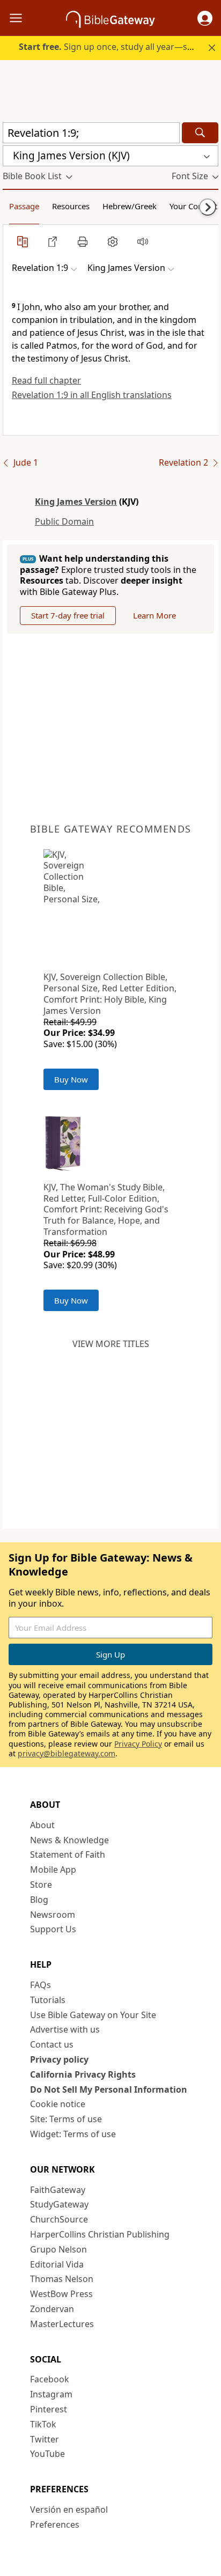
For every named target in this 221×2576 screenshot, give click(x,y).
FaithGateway (58, 2190)
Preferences (55, 2525)
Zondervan (52, 2309)
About (42, 1825)
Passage (24, 206)
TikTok (43, 2424)
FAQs (40, 1985)
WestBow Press (61, 2294)
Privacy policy (59, 2059)
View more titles (111, 1344)
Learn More (154, 615)
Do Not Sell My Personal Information (109, 2089)
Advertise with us (65, 2029)
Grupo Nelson (58, 2249)
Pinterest (49, 2409)
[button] (205, 18)
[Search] (200, 133)
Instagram (51, 2394)
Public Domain (64, 521)
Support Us (53, 1929)
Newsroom (53, 1915)
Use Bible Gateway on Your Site (93, 2015)
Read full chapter (46, 380)
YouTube (47, 2454)
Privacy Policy (138, 1744)
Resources (71, 206)
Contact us (52, 2044)
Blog (39, 1900)
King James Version (76, 502)
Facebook (50, 2379)
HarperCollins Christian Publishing (100, 2234)
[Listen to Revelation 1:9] (143, 241)
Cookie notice (58, 2104)
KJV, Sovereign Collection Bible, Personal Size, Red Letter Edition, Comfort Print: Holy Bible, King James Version (110, 993)
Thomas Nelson (62, 2279)
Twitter (45, 2439)
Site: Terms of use (66, 2119)
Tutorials (48, 2000)
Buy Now (71, 1079)
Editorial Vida (57, 2264)
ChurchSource (59, 2219)
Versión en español (69, 2509)
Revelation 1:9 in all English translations (92, 395)
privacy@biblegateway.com (67, 1753)
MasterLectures (62, 2324)
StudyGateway (59, 2204)
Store (41, 1885)
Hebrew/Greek (130, 206)
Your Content (193, 206)
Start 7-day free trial (68, 615)
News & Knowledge (69, 1840)
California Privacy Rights (83, 2074)
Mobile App (53, 1870)
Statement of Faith (68, 1854)
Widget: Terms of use (73, 2134)
